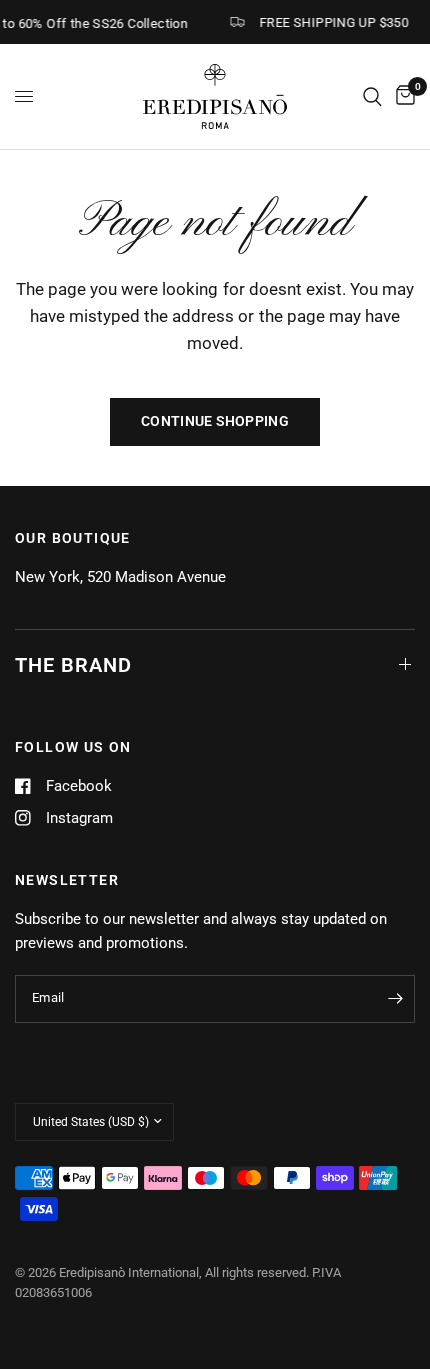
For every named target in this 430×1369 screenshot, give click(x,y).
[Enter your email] (395, 999)
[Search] (372, 96)
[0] (402, 96)
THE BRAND (73, 665)
